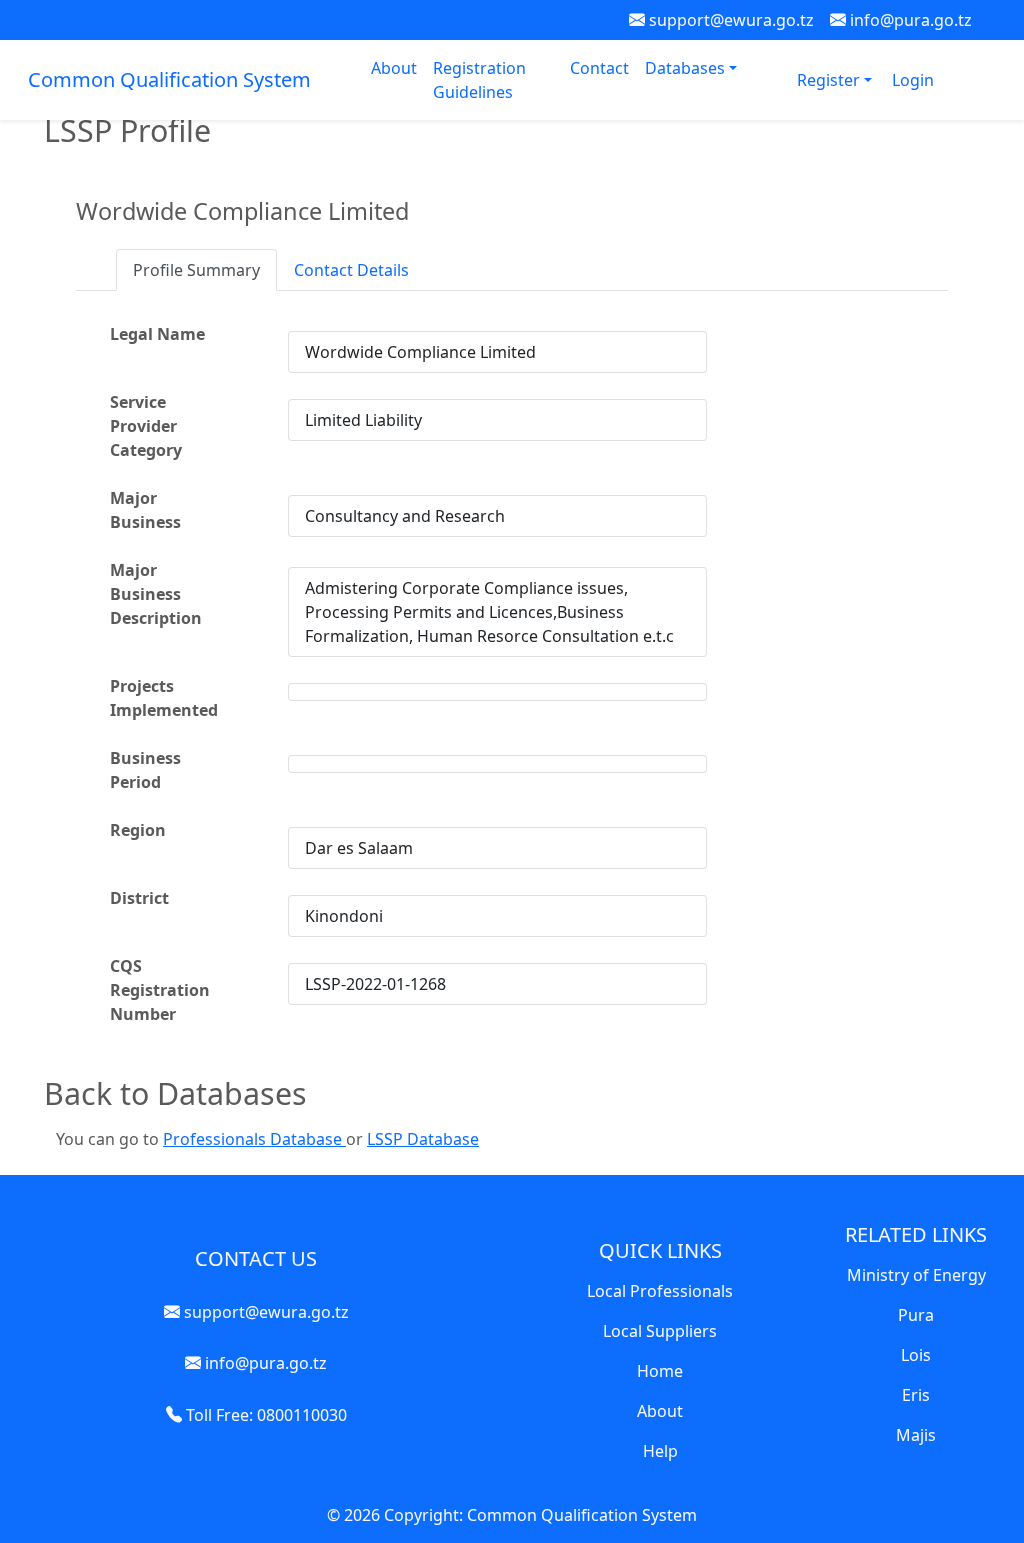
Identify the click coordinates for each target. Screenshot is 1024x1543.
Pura (916, 1315)
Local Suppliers (660, 1331)
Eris (916, 1395)
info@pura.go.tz (909, 20)
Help (660, 1451)
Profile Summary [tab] (196, 270)
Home (660, 1371)
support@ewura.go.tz (729, 20)
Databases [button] (687, 68)
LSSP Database (423, 1139)
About (394, 68)
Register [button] (830, 80)
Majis (916, 1435)
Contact (599, 68)
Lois (916, 1355)
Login (913, 80)
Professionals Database (254, 1139)
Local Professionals (660, 1291)
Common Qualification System (169, 79)
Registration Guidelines (479, 80)
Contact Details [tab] (351, 270)
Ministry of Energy (916, 1275)
